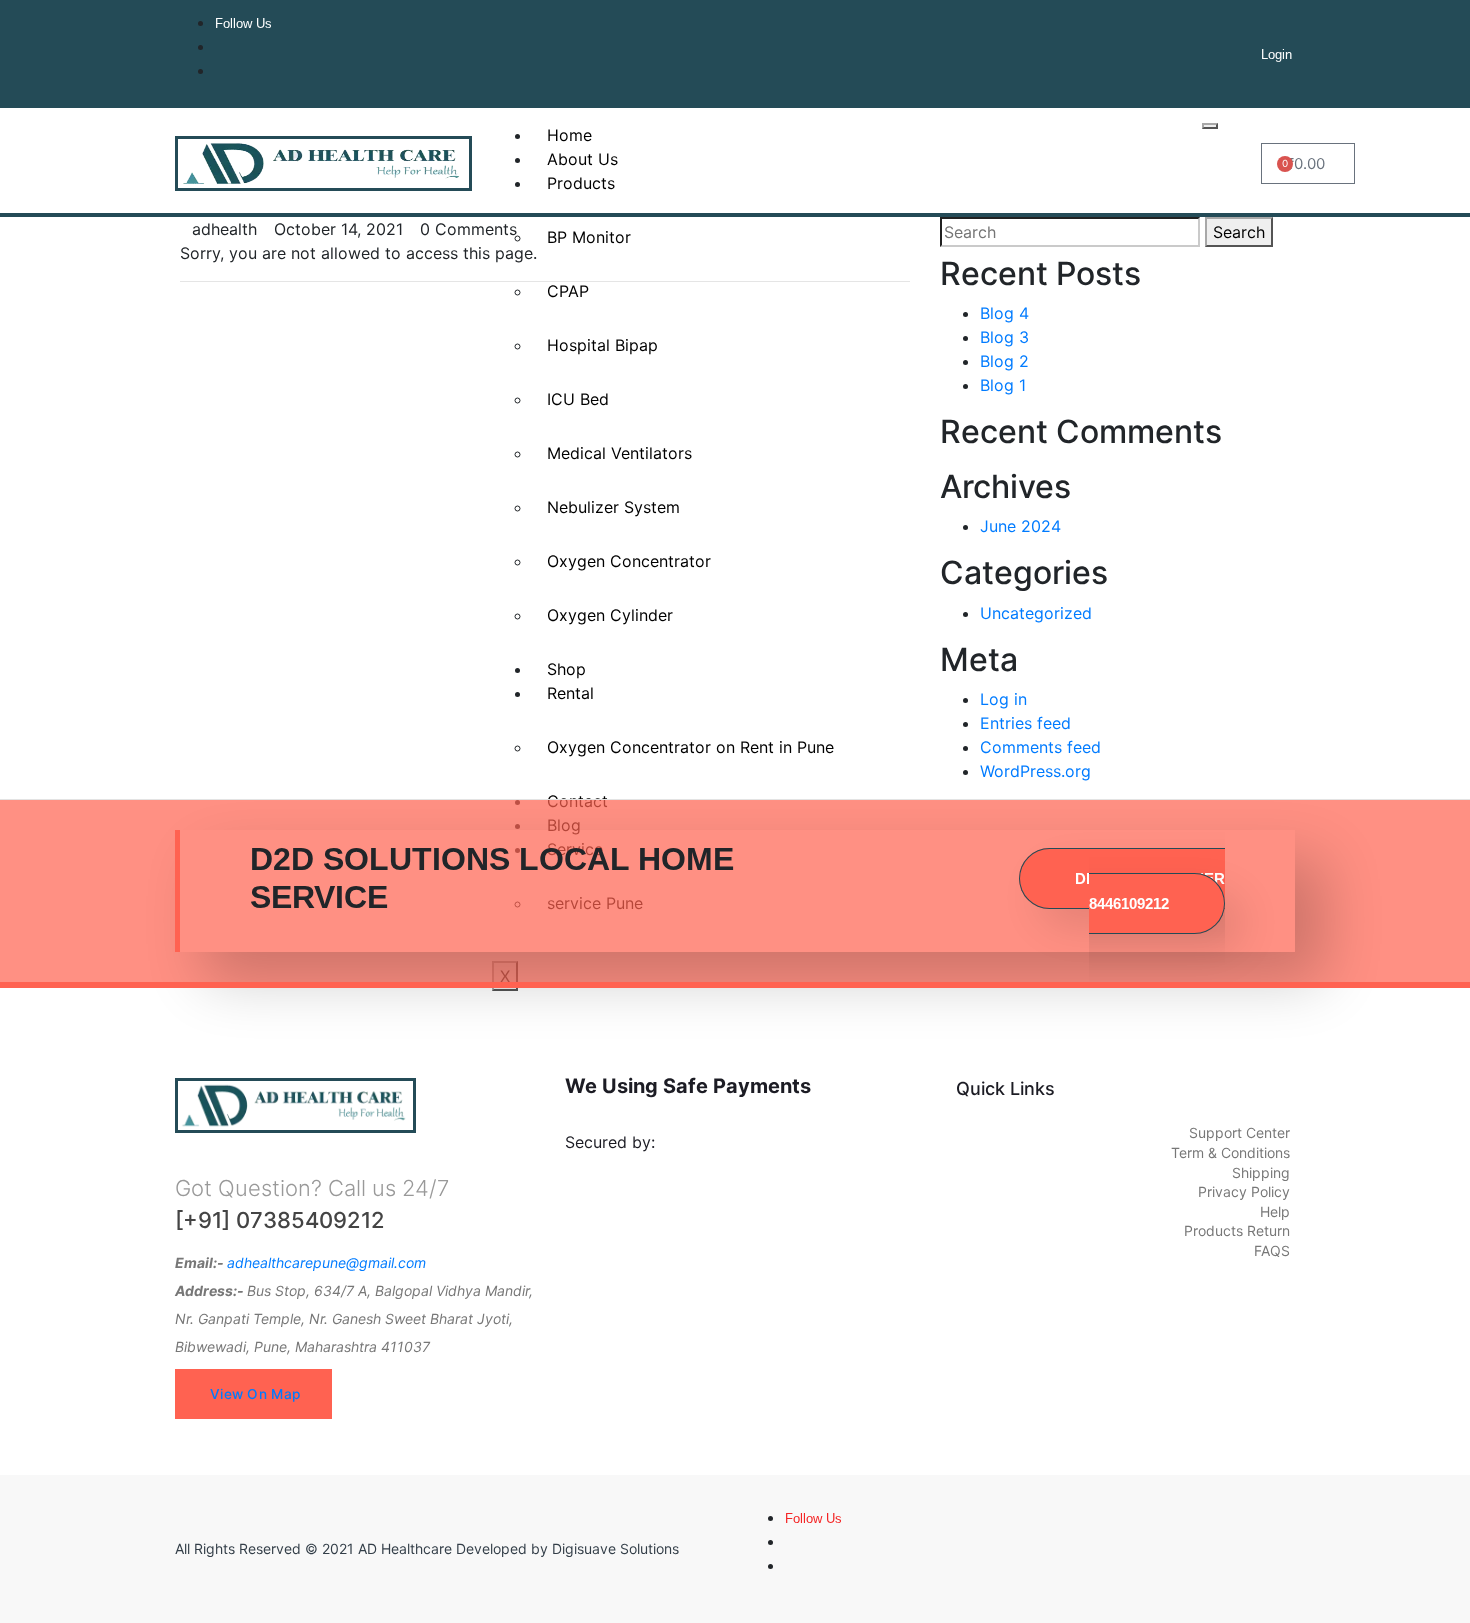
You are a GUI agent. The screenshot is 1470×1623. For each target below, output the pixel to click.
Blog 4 (1004, 313)
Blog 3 (1004, 337)
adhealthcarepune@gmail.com (326, 1262)
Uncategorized (1036, 613)
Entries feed (1025, 723)
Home (569, 135)
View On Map (255, 1394)
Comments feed (1040, 747)
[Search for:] (1070, 232)
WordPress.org (1035, 771)
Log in (1003, 699)
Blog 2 (1004, 361)
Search (1239, 232)
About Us (582, 159)
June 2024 (1020, 526)
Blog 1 (1003, 385)
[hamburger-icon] (1210, 126)
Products (581, 183)
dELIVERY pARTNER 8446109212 (1150, 891)
